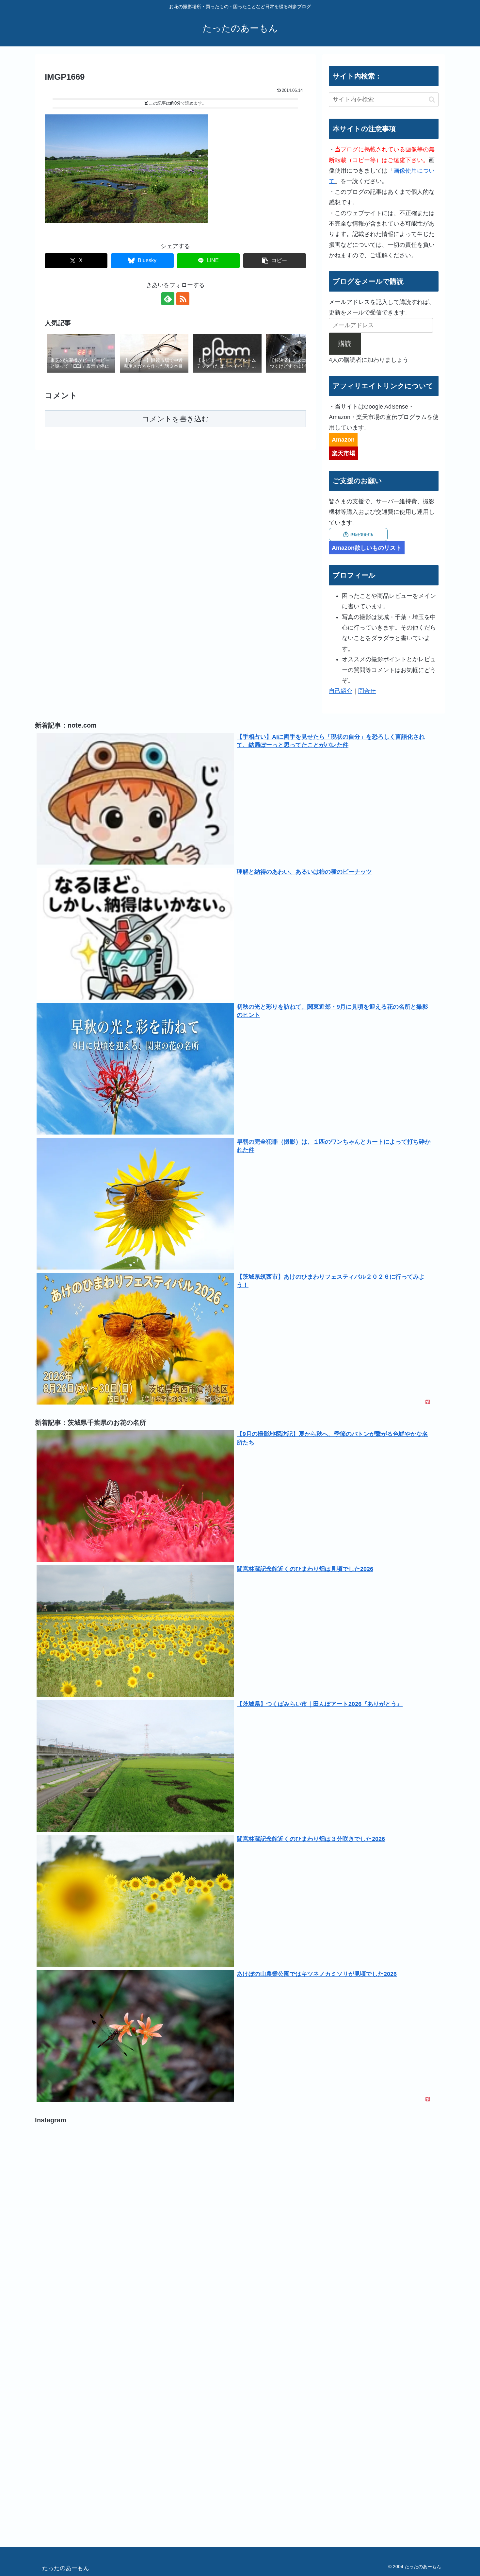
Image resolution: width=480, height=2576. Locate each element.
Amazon (343, 440)
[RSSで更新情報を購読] (183, 299)
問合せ (367, 691)
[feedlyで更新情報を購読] (168, 299)
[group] (81, 354)
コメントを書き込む (176, 419)
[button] (275, 261)
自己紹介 (341, 691)
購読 (345, 344)
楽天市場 (344, 453)
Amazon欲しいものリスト (367, 548)
